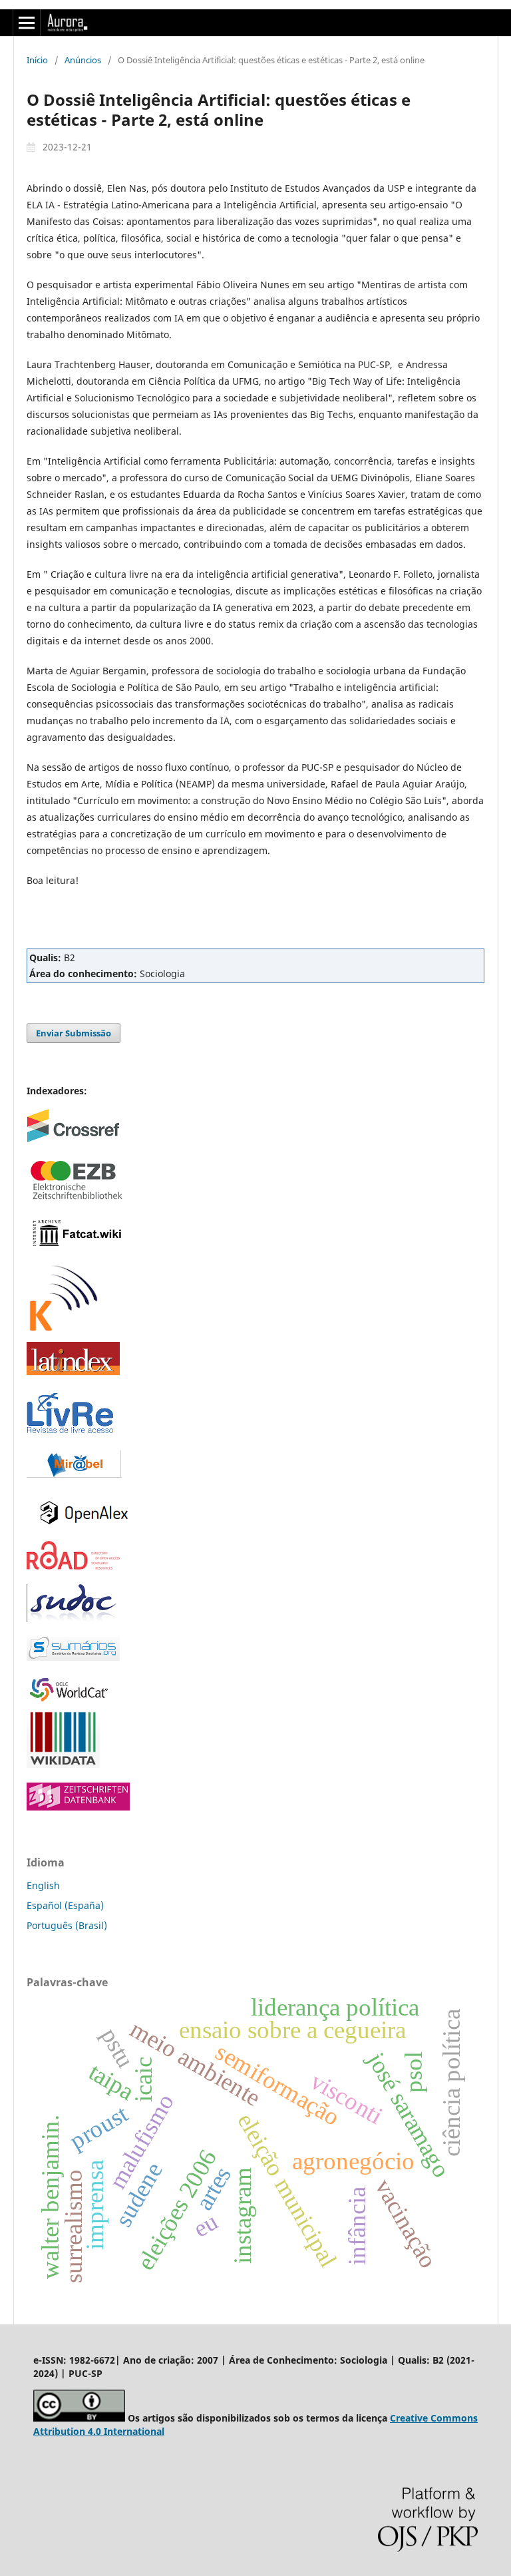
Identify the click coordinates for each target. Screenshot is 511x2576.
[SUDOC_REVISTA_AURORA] (73, 1618)
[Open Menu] (27, 23)
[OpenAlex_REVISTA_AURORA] (85, 1532)
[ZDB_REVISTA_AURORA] (78, 1807)
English (43, 1885)
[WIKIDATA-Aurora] (63, 1764)
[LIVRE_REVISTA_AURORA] (70, 1432)
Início (37, 60)
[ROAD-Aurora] (73, 1566)
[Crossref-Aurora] (73, 1139)
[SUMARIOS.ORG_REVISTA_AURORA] (73, 1657)
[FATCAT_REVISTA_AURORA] (77, 1246)
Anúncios (83, 60)
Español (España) (65, 1905)
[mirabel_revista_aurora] (74, 1474)
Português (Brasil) (67, 1925)
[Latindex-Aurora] (73, 1372)
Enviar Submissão (74, 1033)
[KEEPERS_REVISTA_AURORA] (63, 1333)
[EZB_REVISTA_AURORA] (77, 1200)
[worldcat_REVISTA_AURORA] (73, 1700)
